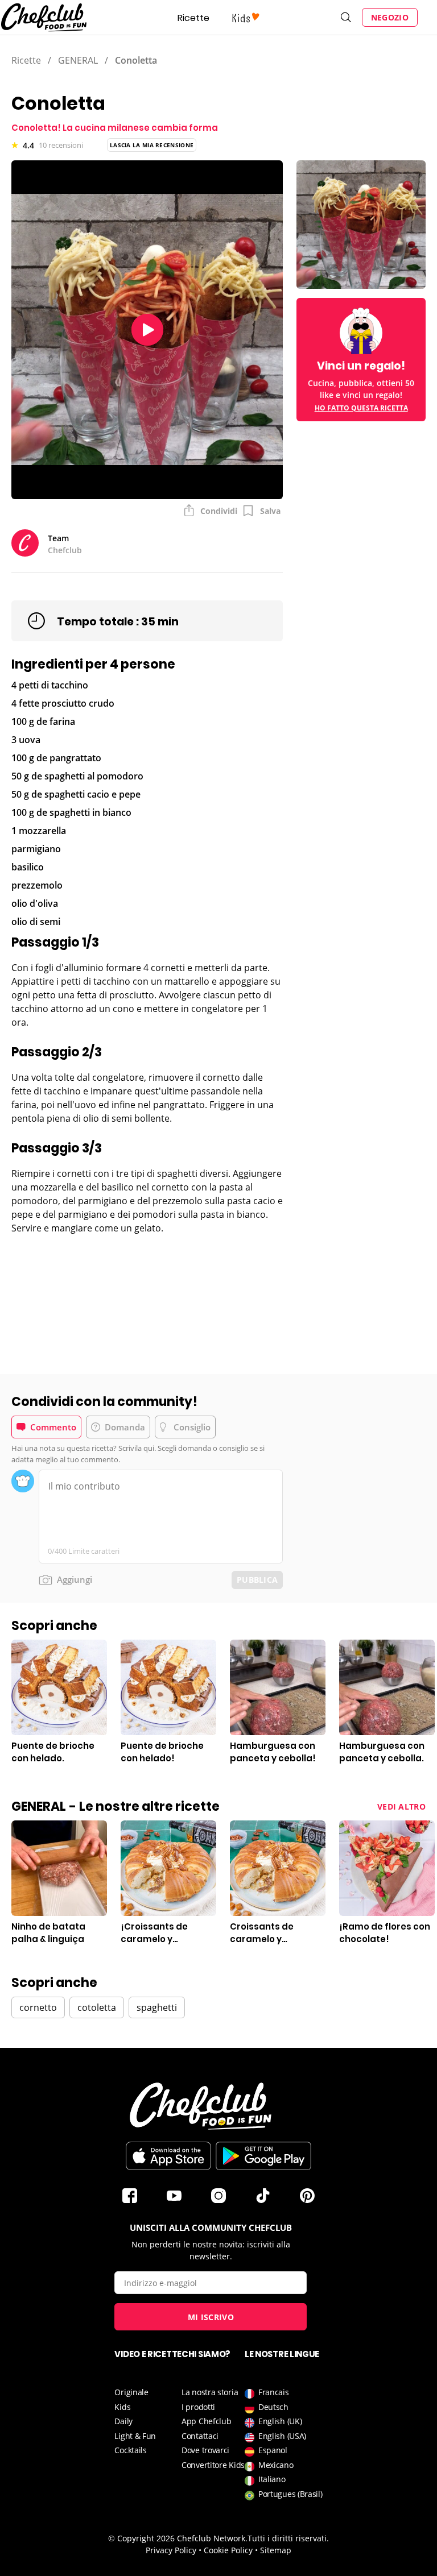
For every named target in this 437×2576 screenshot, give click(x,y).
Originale (131, 2392)
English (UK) (280, 2421)
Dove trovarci (205, 2450)
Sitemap (276, 2550)
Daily (123, 2421)
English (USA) (282, 2436)
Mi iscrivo (211, 2317)
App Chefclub (206, 2421)
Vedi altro (401, 1806)
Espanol (273, 2450)
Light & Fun (135, 2436)
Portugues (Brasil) (290, 2494)
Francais (274, 2392)
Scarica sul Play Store (263, 2156)
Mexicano (276, 2465)
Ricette (193, 18)
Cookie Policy (228, 2550)
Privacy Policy (171, 2550)
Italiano (272, 2479)
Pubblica (257, 1580)
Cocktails (130, 2450)
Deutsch (273, 2407)
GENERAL (78, 60)
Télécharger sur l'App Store (168, 2156)
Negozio (390, 17)
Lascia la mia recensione (152, 145)
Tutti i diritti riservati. (288, 2538)
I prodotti (198, 2407)
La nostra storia (210, 2392)
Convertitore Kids (213, 2465)
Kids (122, 2407)
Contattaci (200, 2436)
